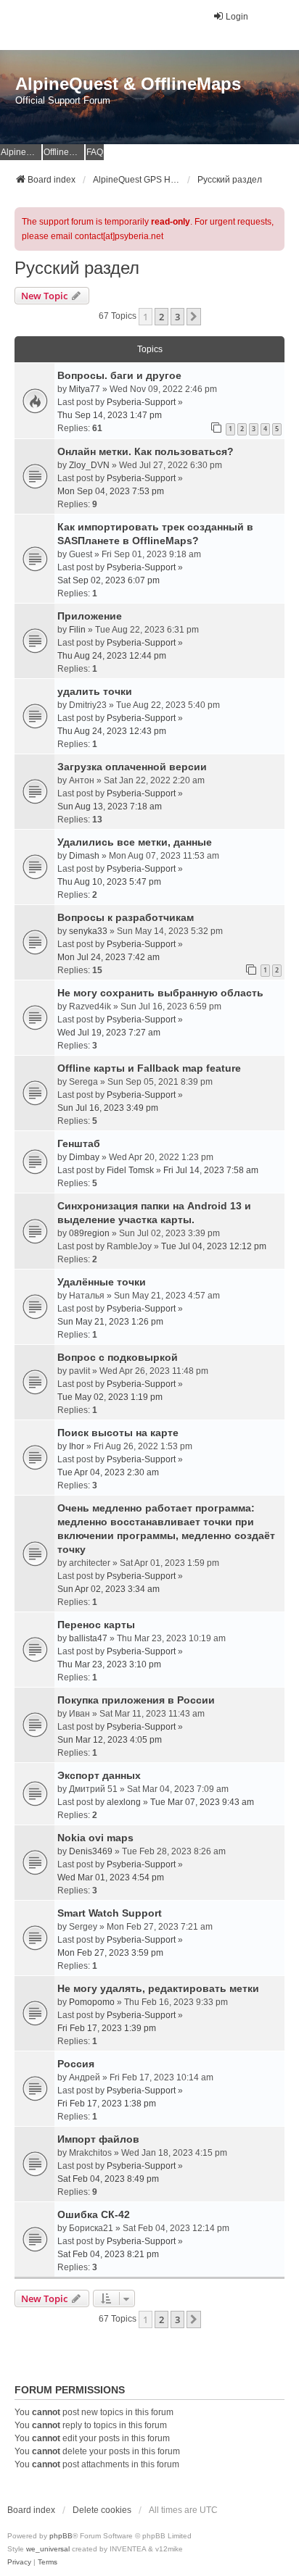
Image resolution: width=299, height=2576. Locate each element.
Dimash (84, 856)
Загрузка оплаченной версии (132, 767)
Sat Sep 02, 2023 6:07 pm (108, 580)
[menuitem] (19, 2562)
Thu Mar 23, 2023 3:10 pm (109, 1664)
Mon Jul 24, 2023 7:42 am (108, 957)
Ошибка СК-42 (94, 2214)
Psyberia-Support (141, 402)
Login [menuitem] (237, 17)
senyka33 (88, 931)
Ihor (77, 1446)
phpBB (61, 2536)
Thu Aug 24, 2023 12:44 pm (112, 656)
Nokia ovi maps (95, 1838)
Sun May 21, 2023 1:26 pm (110, 1322)
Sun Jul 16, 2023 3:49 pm (108, 1108)
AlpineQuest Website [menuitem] (21, 152)
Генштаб (79, 1143)
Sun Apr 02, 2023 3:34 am (108, 1589)
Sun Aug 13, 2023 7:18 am (110, 806)
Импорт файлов (98, 2139)
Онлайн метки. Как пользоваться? (146, 451)
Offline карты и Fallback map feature (149, 1068)
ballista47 (88, 1638)
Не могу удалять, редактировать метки (158, 1988)
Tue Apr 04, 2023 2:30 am (108, 1472)
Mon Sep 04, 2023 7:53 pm (111, 491)
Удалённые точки (102, 1282)
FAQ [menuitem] (95, 152)
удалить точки (95, 691)
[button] (194, 317)
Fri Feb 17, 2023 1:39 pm (107, 2028)
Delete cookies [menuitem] (102, 2510)
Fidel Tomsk (130, 1170)
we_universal (48, 2549)
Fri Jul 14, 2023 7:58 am (211, 1170)
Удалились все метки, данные (135, 842)
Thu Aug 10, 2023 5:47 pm (109, 882)
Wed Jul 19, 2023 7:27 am (109, 1033)
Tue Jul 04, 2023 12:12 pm (214, 1246)
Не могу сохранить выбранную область (160, 993)
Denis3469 (91, 1851)
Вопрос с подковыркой (118, 1357)
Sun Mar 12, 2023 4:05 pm (110, 1740)
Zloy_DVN (89, 465)
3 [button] (177, 317)
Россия (76, 2064)
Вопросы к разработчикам (126, 917)
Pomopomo (92, 2002)
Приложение (90, 616)
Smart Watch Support (110, 1913)
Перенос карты (96, 1625)
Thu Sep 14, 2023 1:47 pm (110, 415)
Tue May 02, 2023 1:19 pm (110, 1397)
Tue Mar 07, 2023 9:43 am (202, 1802)
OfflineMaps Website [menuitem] (64, 152)
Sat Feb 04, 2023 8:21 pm (108, 2254)
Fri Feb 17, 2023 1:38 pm (107, 2104)
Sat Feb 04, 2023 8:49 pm (108, 2179)
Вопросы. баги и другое (119, 375)
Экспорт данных (99, 1775)
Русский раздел (77, 268)
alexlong (124, 1802)
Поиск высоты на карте (118, 1433)
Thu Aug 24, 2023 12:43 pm (112, 731)
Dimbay (84, 1157)
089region (89, 1233)
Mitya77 (85, 389)
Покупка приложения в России (136, 1700)
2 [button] (161, 317)
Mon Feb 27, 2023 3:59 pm (110, 1953)
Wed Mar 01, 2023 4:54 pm (111, 1877)
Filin (77, 630)
